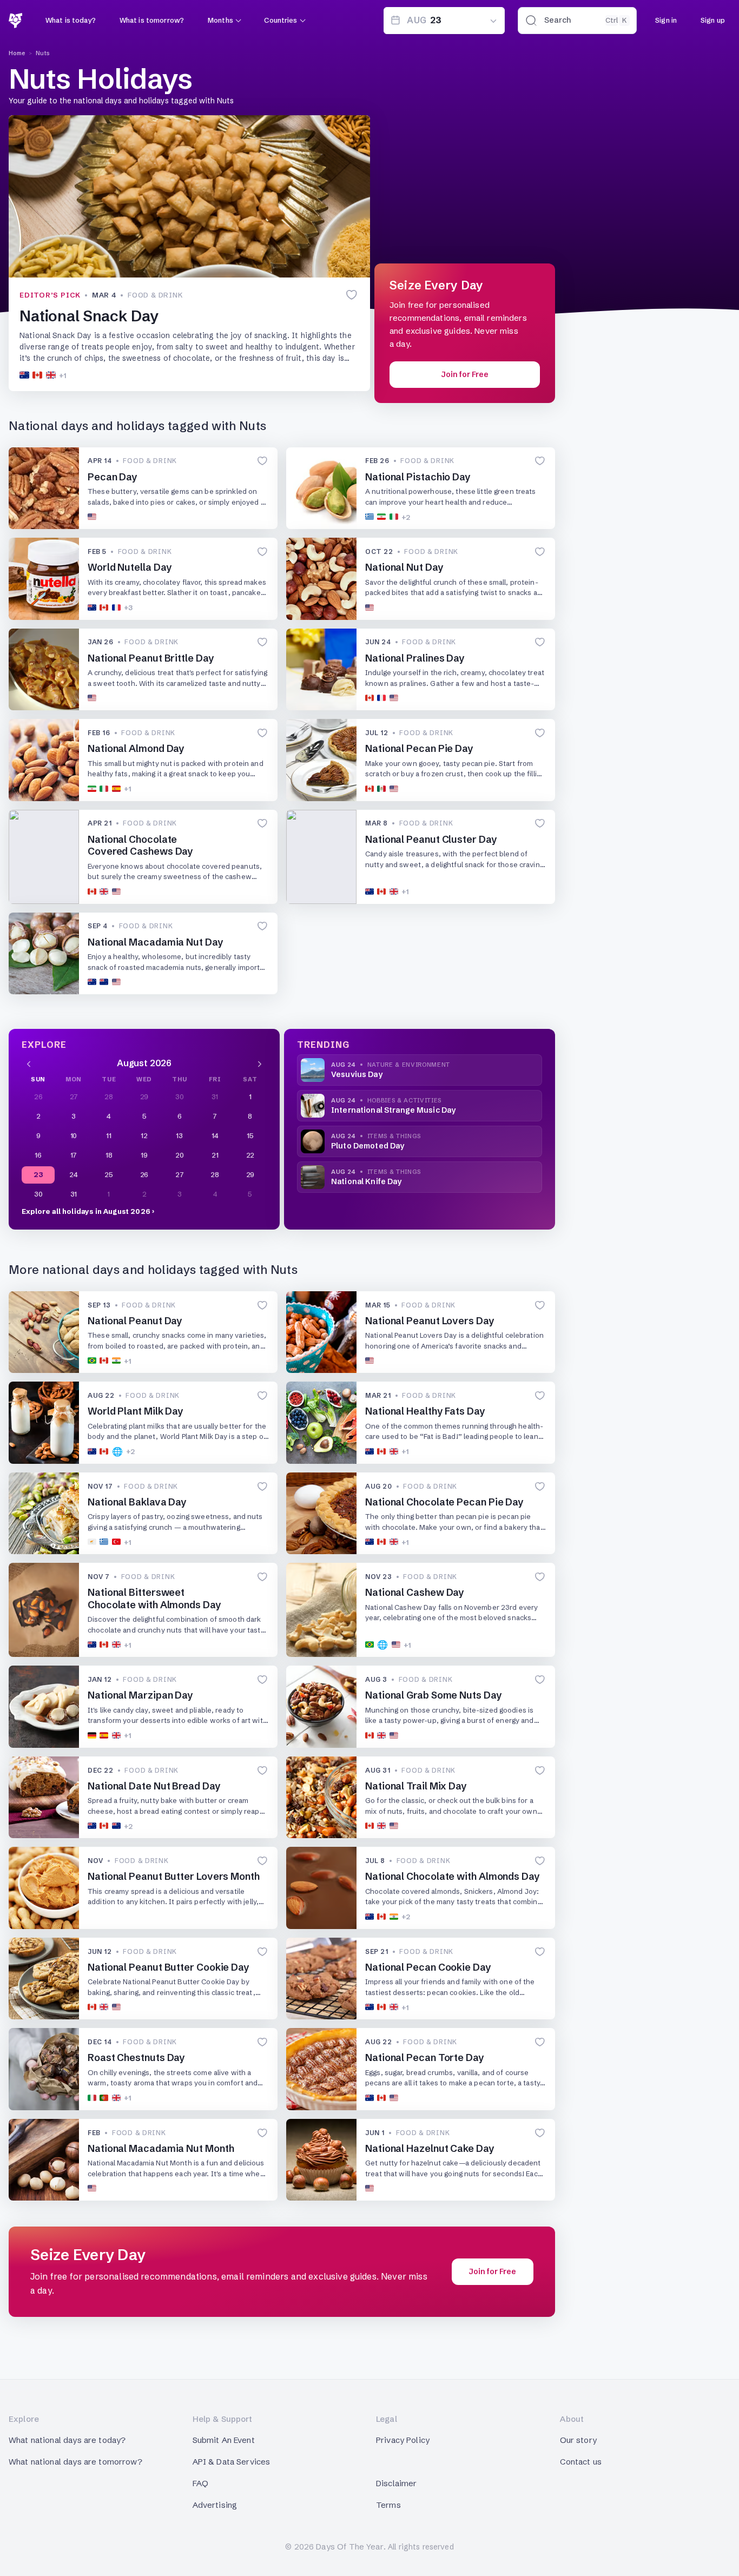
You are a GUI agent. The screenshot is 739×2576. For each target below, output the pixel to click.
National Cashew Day (415, 1592)
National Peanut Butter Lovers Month (174, 1876)
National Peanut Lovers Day (430, 1321)
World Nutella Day (130, 567)
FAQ (200, 2483)
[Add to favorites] (352, 295)
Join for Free (465, 374)
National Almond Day (136, 748)
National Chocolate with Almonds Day (453, 1876)
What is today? (71, 20)
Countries (281, 20)
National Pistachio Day (418, 477)
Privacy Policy (403, 2440)
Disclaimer (397, 2483)
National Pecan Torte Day (425, 2058)
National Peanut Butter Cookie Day (169, 1967)
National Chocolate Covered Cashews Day (140, 846)
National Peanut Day (135, 1321)
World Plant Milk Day (136, 1411)
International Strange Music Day (393, 1110)
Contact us (581, 2462)
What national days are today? (67, 2440)
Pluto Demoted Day (368, 1146)
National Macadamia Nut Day (156, 942)
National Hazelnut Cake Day (430, 2148)
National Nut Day (404, 567)
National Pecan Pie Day (419, 748)
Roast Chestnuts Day (136, 2058)
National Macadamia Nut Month (161, 2148)
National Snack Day (89, 316)
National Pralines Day (415, 658)
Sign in (666, 20)
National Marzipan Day (140, 1695)
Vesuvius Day (357, 1074)
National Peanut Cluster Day (431, 839)
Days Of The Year (349, 2547)
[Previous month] (29, 1063)
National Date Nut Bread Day (154, 1786)
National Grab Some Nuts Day (434, 1695)
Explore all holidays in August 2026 (86, 1211)
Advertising (215, 2505)
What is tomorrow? (152, 20)
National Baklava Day (137, 1502)
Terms (388, 2505)
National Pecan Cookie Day (428, 1967)
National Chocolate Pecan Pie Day (444, 1502)
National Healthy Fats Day (425, 1411)
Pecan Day (113, 477)
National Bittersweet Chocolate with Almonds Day (154, 1599)
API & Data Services (232, 2462)
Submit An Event (224, 2440)
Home (17, 53)
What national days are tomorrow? (75, 2462)
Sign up (713, 20)
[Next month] (260, 1063)
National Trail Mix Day (416, 1786)
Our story (578, 2440)
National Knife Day (367, 1181)
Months (220, 20)
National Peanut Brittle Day (151, 658)
